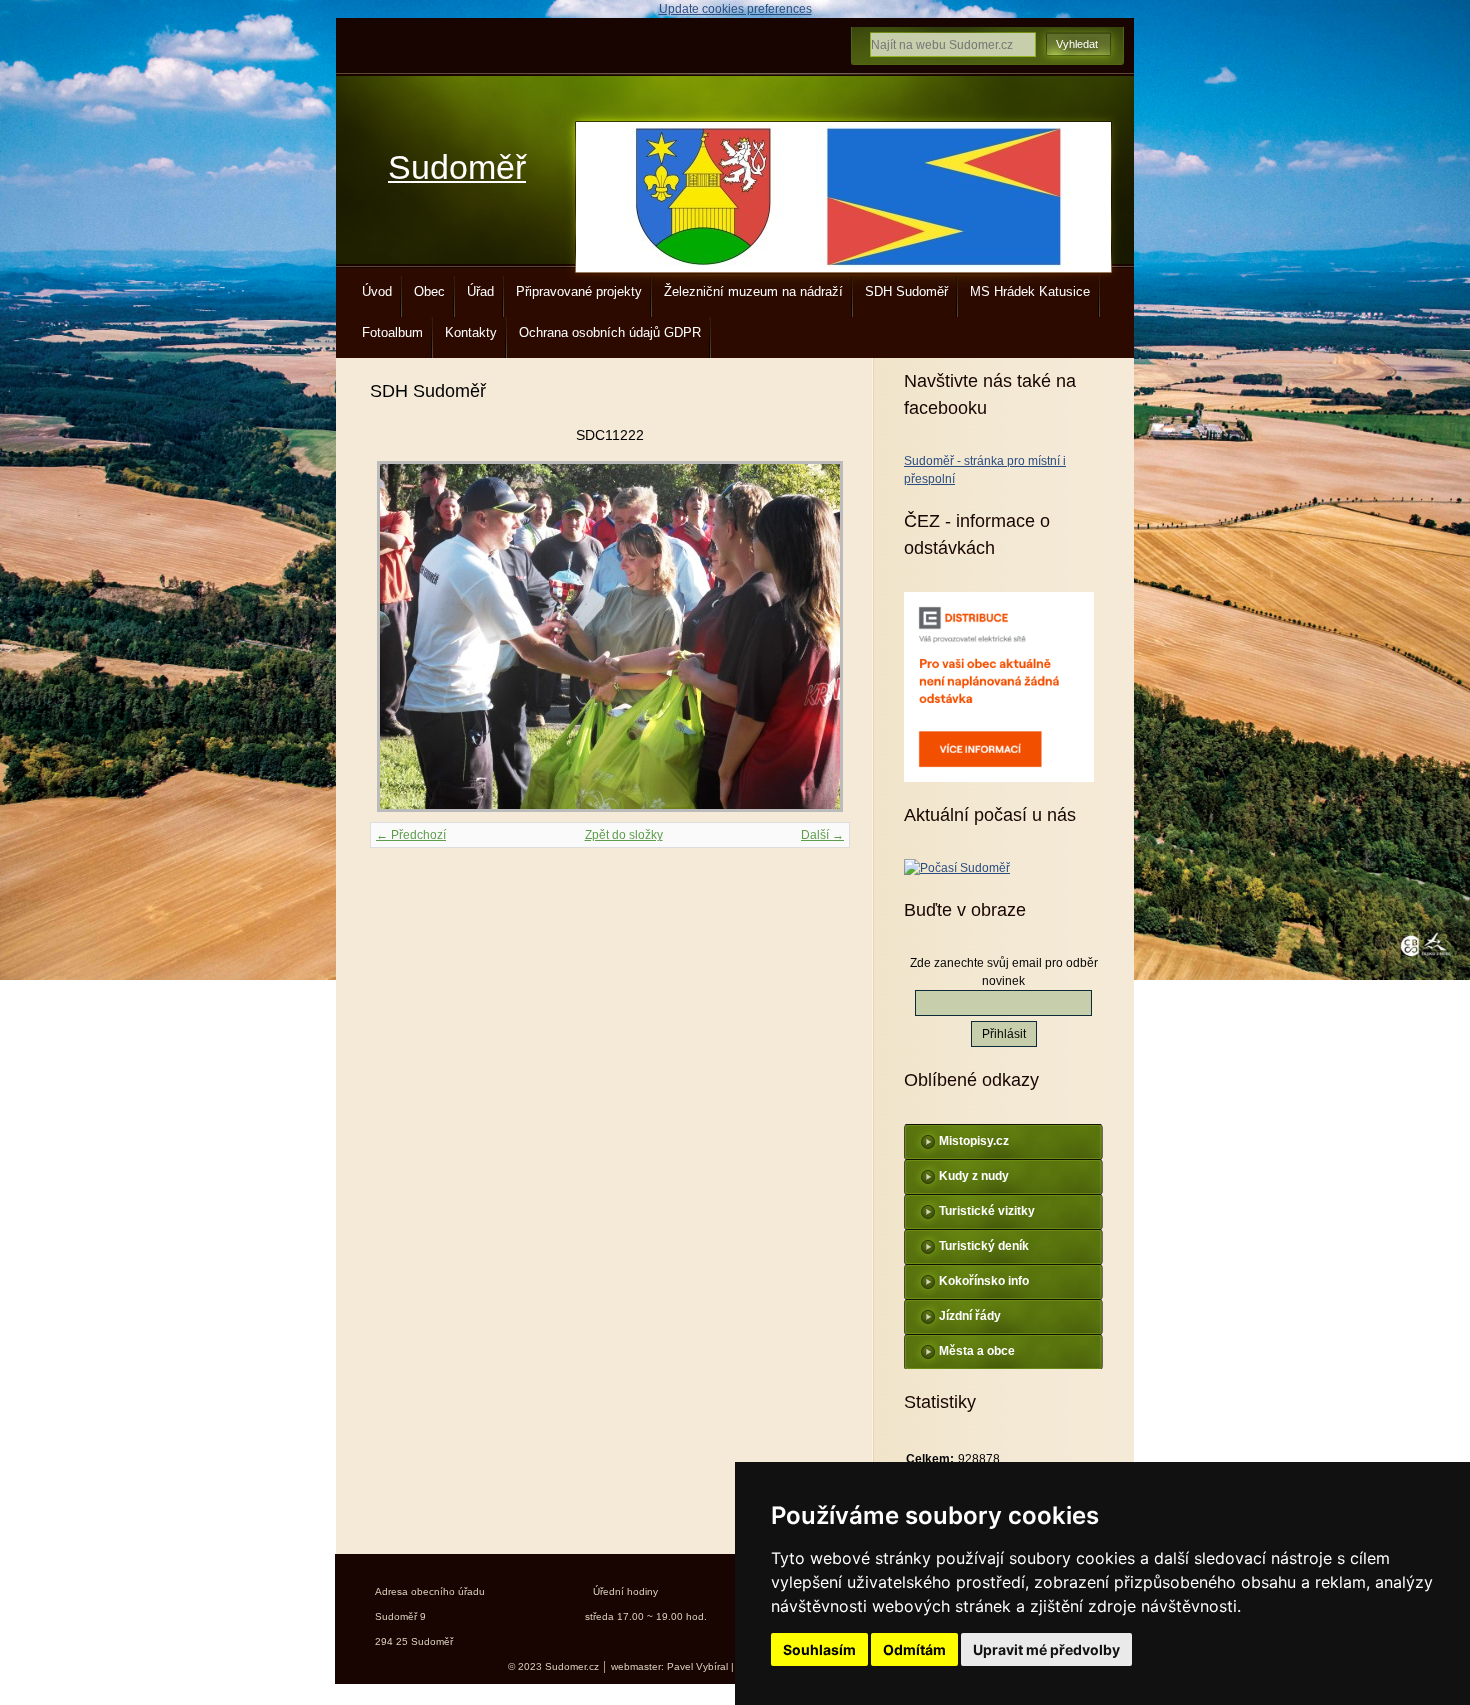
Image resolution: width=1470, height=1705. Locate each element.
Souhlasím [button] (819, 1649)
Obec (429, 291)
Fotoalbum (392, 332)
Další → (822, 835)
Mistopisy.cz (974, 1141)
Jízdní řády (970, 1316)
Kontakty (471, 332)
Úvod (377, 291)
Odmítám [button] (914, 1649)
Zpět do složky (624, 835)
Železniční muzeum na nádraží (753, 291)
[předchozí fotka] (402, 636)
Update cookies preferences (735, 9)
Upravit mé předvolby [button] (1046, 1649)
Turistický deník (984, 1246)
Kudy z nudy (974, 1176)
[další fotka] (817, 636)
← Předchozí (411, 835)
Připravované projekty (579, 291)
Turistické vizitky (987, 1211)
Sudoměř (457, 167)
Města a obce (977, 1351)
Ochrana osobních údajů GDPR (610, 332)
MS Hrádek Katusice (1030, 291)
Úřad (480, 291)
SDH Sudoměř (906, 291)
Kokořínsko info (984, 1281)
